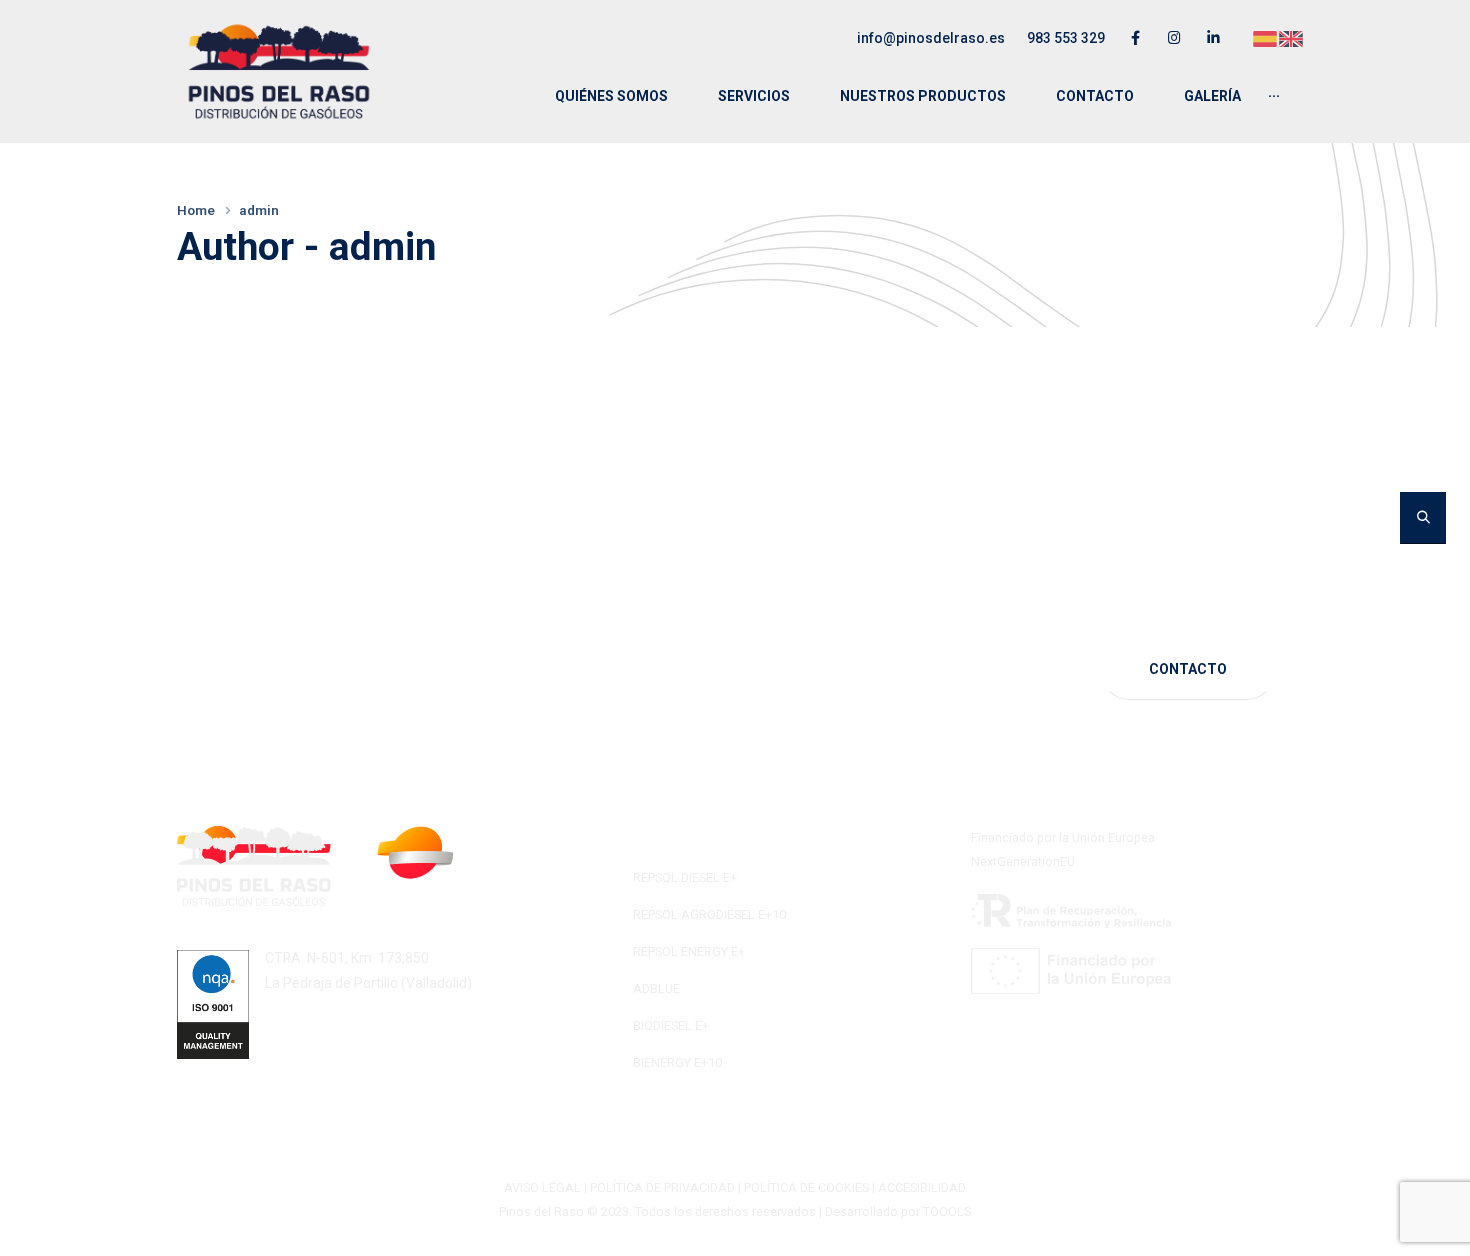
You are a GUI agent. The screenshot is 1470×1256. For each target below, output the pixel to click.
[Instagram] (1174, 37)
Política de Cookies (806, 1187)
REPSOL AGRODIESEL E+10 (709, 914)
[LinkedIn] (1213, 37)
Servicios (754, 96)
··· (1274, 96)
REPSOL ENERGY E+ (689, 951)
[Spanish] (1266, 37)
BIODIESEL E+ (671, 1025)
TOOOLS (947, 1211)
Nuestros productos (923, 96)
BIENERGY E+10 (677, 1062)
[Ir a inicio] (279, 71)
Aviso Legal (542, 1187)
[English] (1292, 37)
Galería (1212, 96)
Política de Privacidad (662, 1187)
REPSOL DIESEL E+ (685, 877)
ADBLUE (656, 988)
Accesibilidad (922, 1187)
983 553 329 (1066, 38)
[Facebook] (1135, 37)
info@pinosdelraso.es (931, 38)
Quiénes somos (611, 96)
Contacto (1095, 96)
